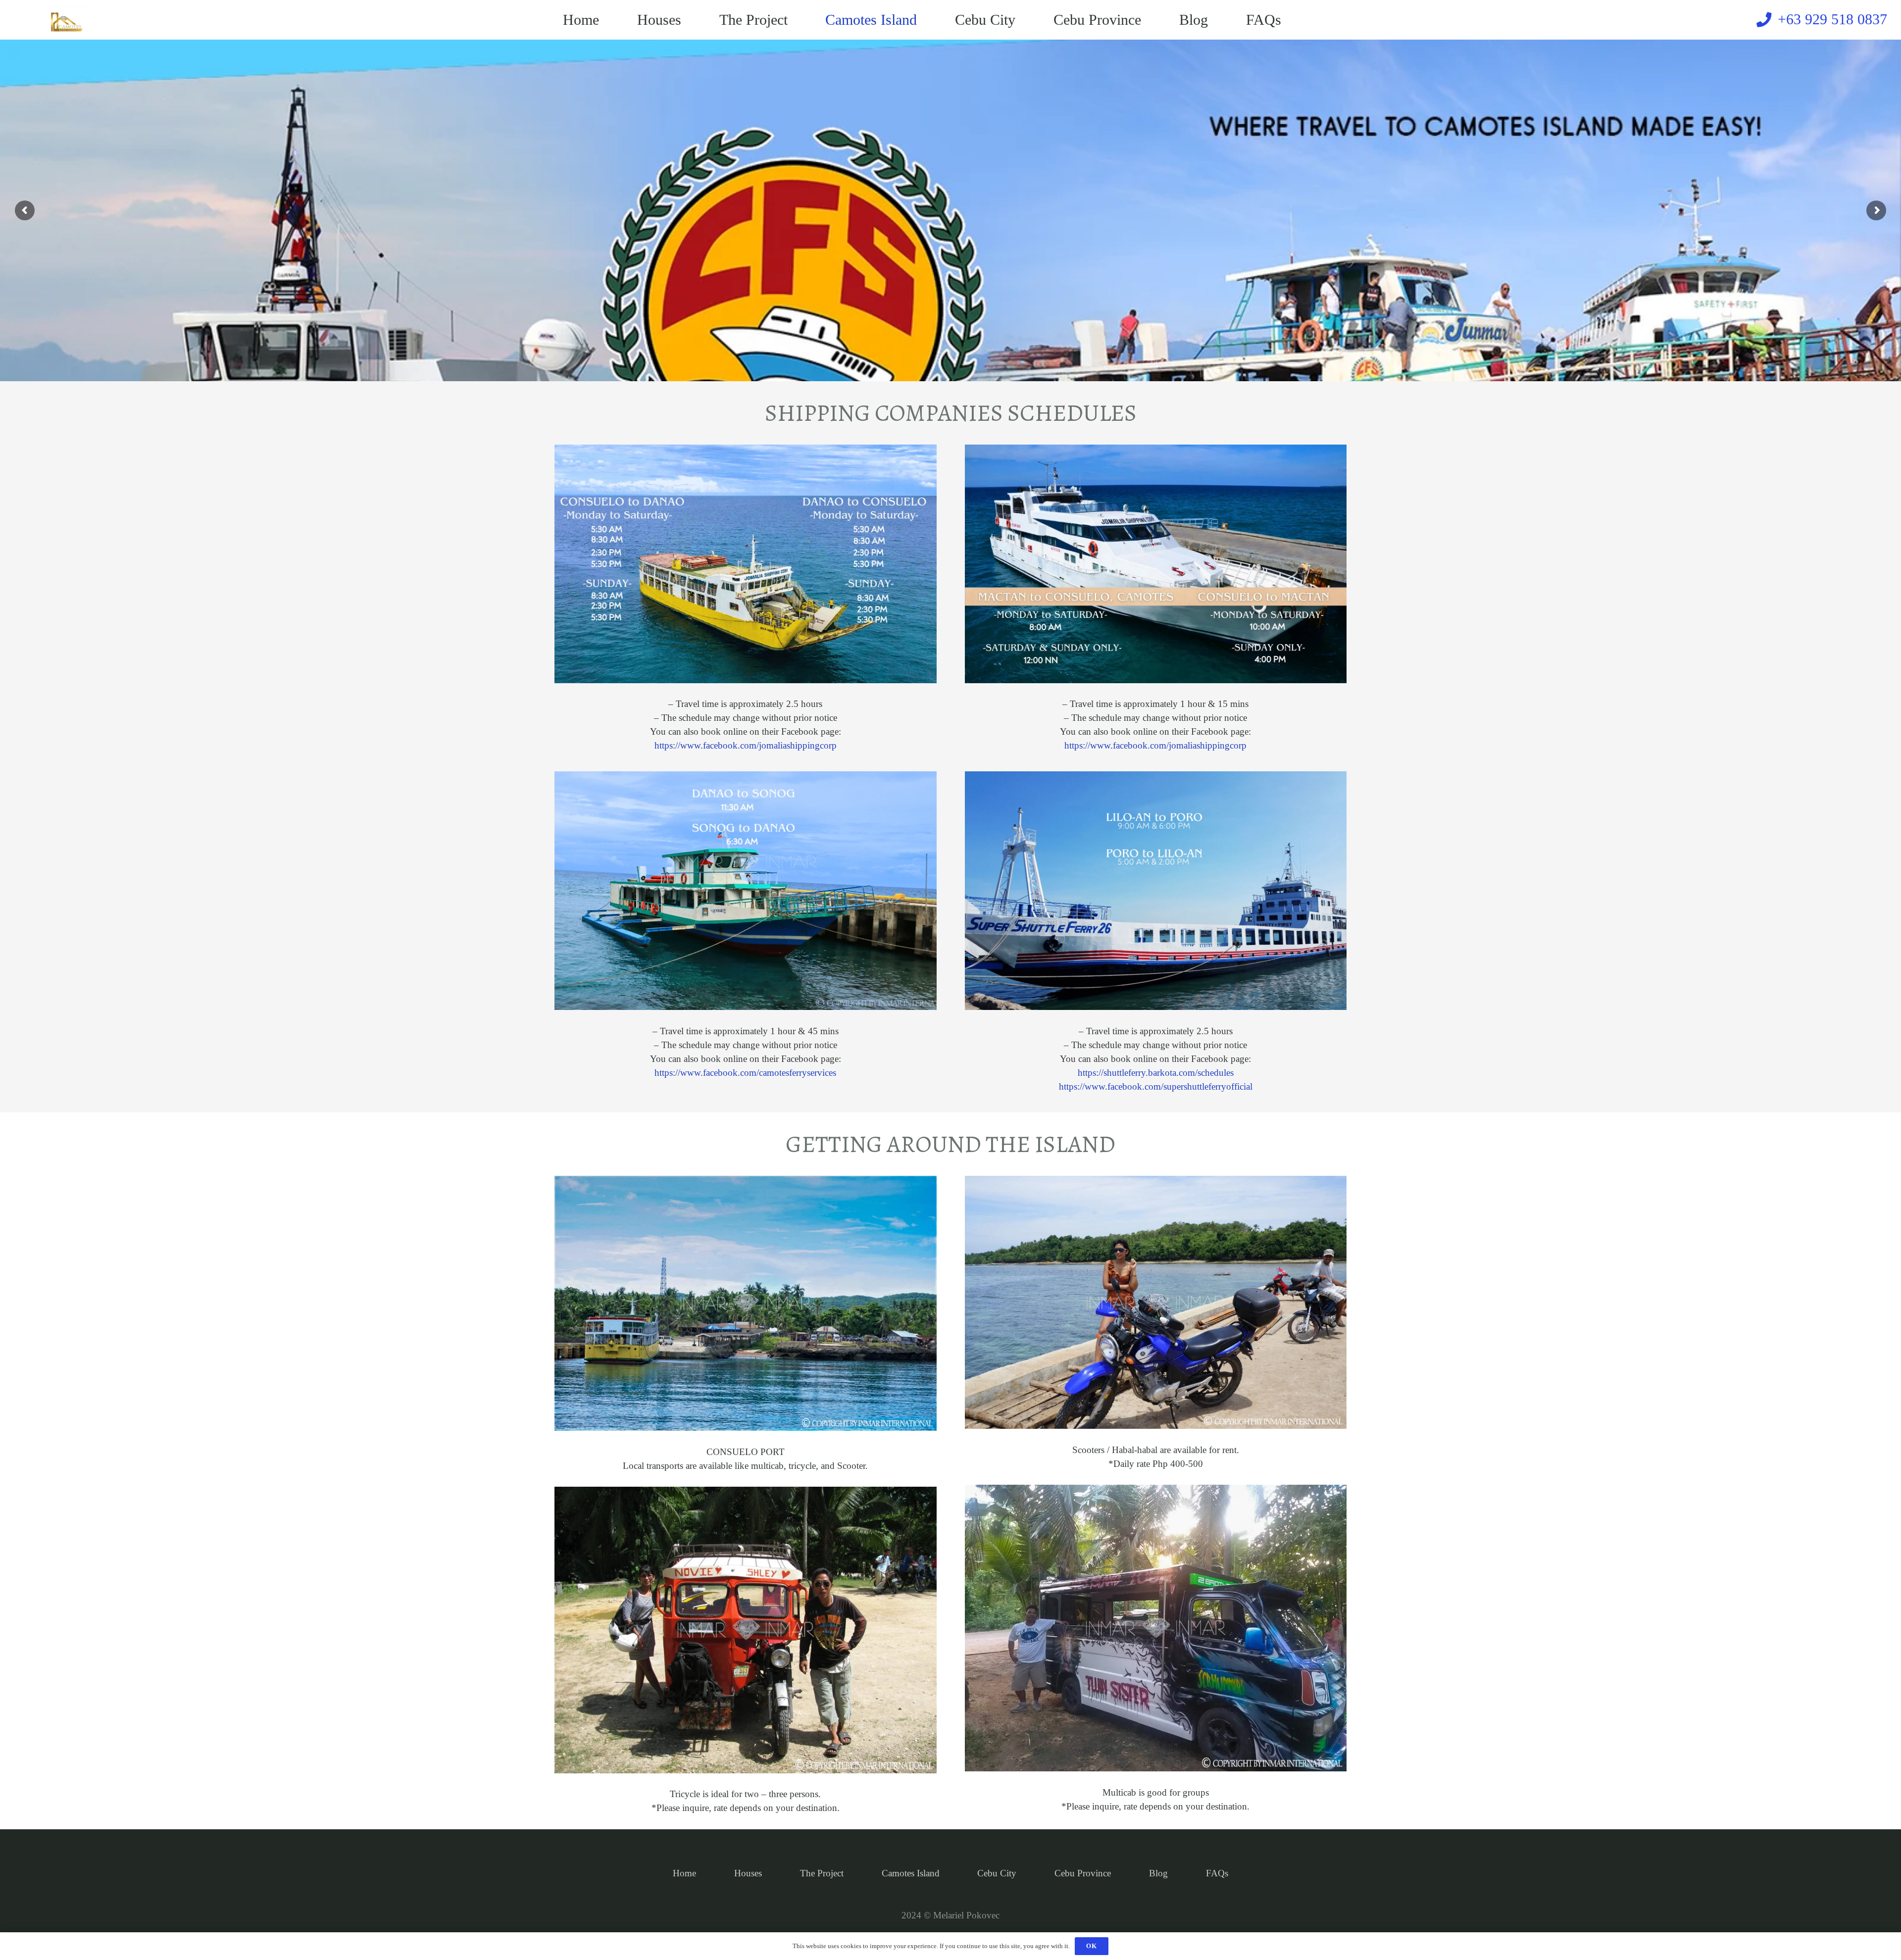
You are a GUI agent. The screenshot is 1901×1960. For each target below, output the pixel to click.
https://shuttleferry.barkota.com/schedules (1156, 1073)
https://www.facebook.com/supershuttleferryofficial (1156, 1086)
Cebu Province (1083, 1873)
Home (684, 1873)
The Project (822, 1873)
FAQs (1217, 1873)
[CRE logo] (66, 20)
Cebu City (997, 1873)
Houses (748, 1873)
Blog (1158, 1873)
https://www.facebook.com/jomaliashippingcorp (746, 745)
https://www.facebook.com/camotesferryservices (745, 1073)
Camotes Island (911, 1873)
